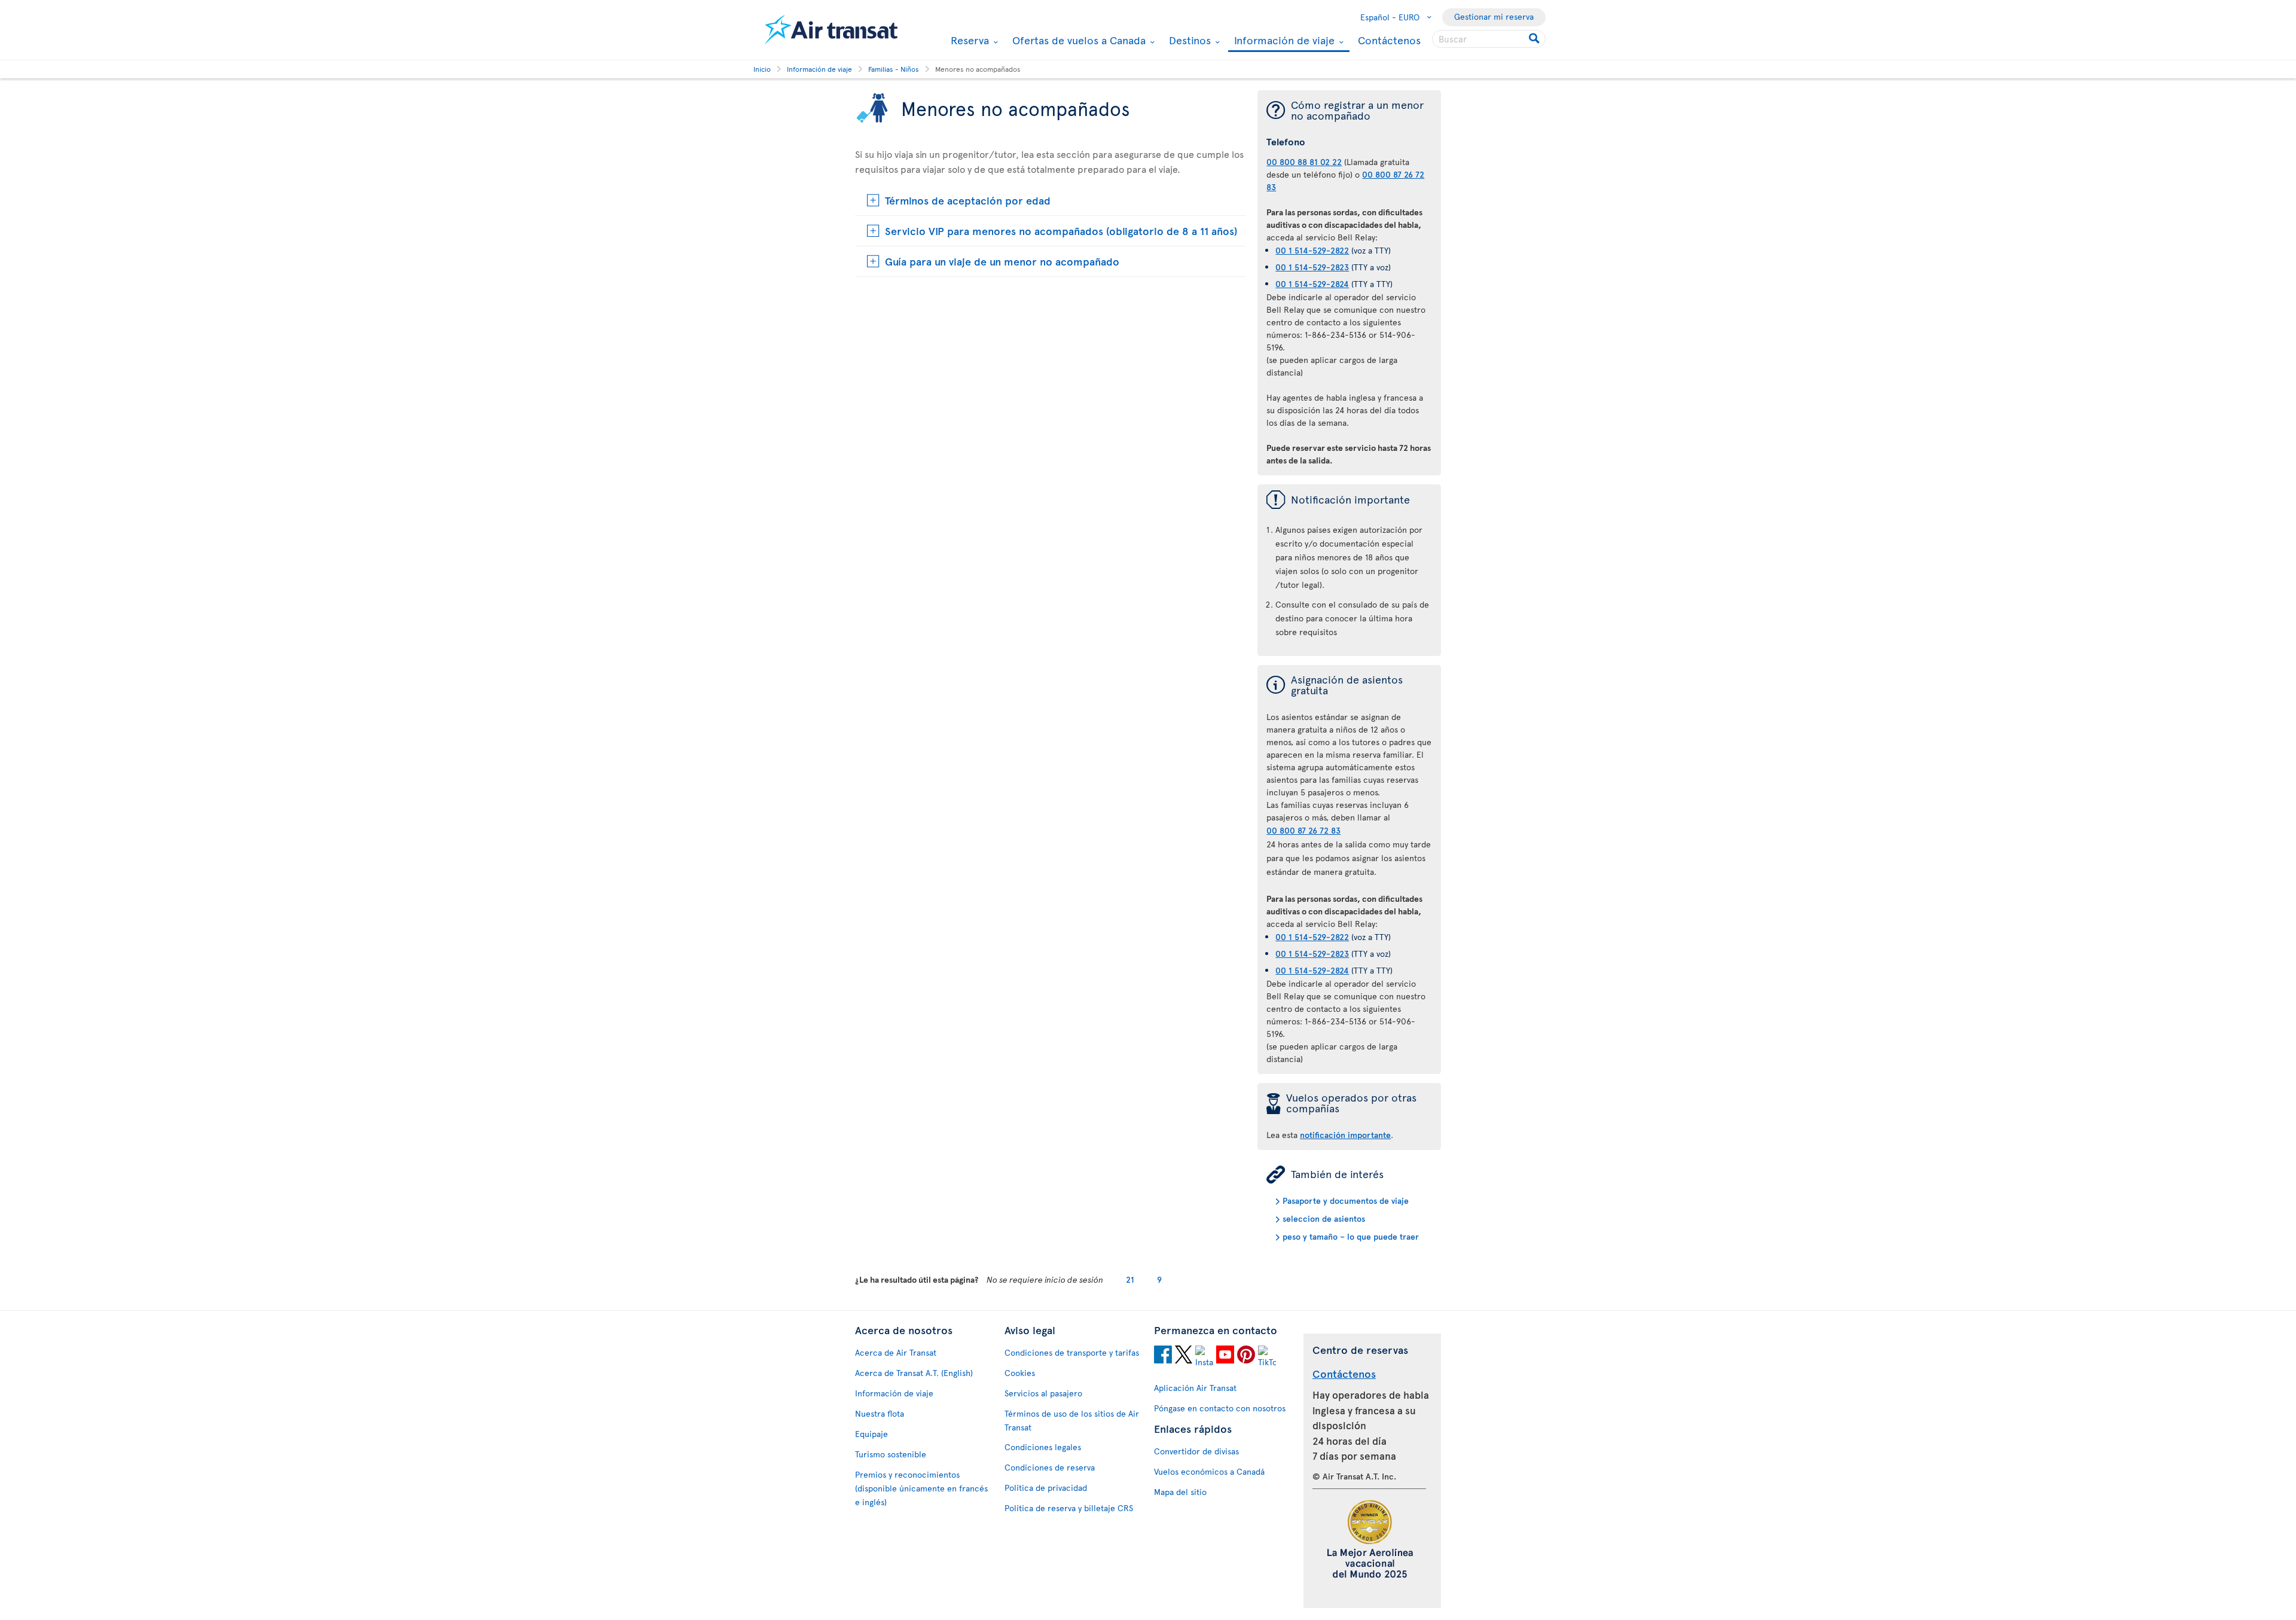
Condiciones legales (1043, 1447)
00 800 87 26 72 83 (1303, 830)
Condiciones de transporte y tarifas (1072, 1352)
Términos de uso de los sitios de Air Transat (1072, 1420)
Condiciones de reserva (1050, 1467)
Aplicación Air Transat (1195, 1388)
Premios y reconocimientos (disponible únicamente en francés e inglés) (921, 1488)
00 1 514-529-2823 (1312, 267)
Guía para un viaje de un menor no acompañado (1002, 261)
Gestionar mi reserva (1494, 16)
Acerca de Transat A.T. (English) (914, 1373)
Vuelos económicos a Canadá (1209, 1471)
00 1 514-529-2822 (1312, 250)
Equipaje (871, 1434)
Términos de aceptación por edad (968, 200)
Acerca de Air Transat (896, 1352)
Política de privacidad (1046, 1488)
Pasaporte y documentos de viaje (1346, 1200)
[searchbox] (1489, 39)
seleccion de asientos (1324, 1218)
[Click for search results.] (1535, 39)
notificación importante (1345, 1135)
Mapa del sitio (1180, 1492)
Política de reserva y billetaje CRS (1069, 1508)
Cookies (1020, 1373)
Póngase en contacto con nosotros (1220, 1408)
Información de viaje (1283, 41)
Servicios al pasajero (1043, 1393)
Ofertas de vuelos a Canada (1077, 40)
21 (1130, 1279)
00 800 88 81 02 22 (1304, 162)
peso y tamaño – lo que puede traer (1351, 1236)
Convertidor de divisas (1196, 1451)
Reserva (968, 40)
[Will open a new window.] (1163, 1356)
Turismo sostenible (891, 1454)
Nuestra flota (880, 1413)
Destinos (1188, 40)
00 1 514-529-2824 (1312, 284)
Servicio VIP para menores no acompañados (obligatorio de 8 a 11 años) (1061, 231)
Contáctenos (1389, 40)
